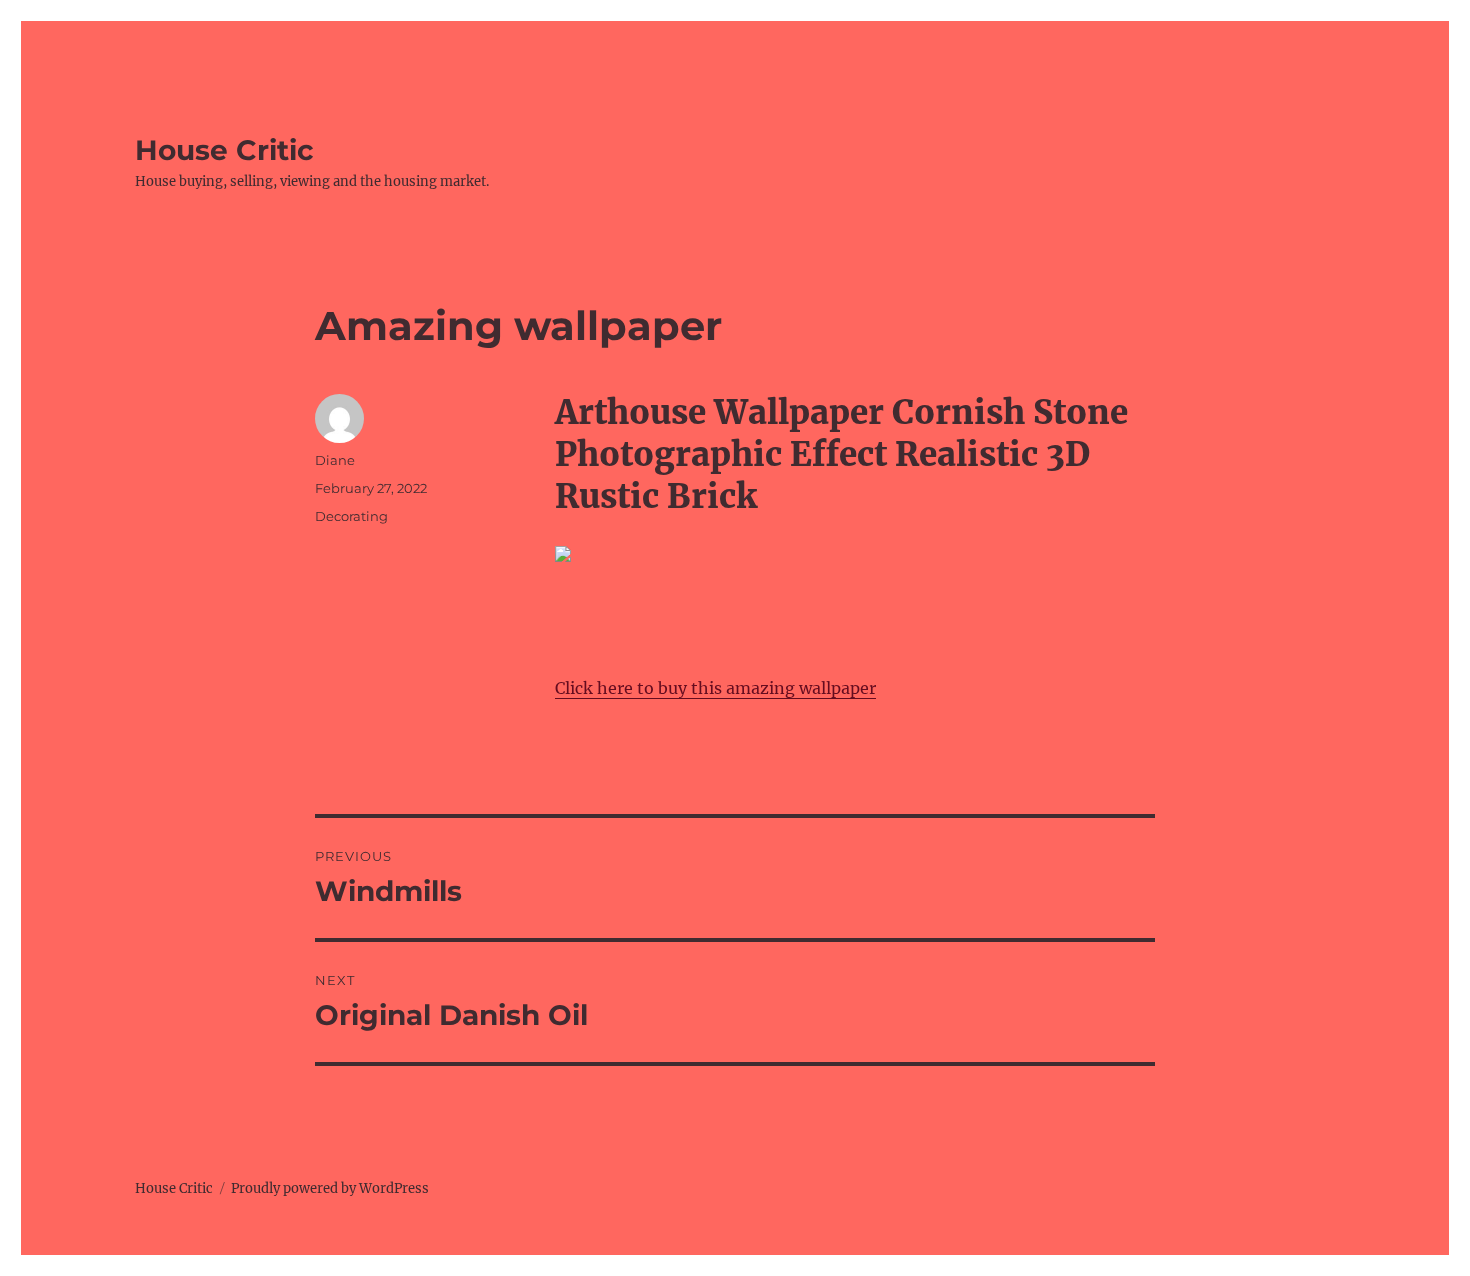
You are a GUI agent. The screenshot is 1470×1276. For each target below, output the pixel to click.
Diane (335, 460)
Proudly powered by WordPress (330, 1188)
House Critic (224, 150)
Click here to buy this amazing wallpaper (715, 688)
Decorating (351, 516)
